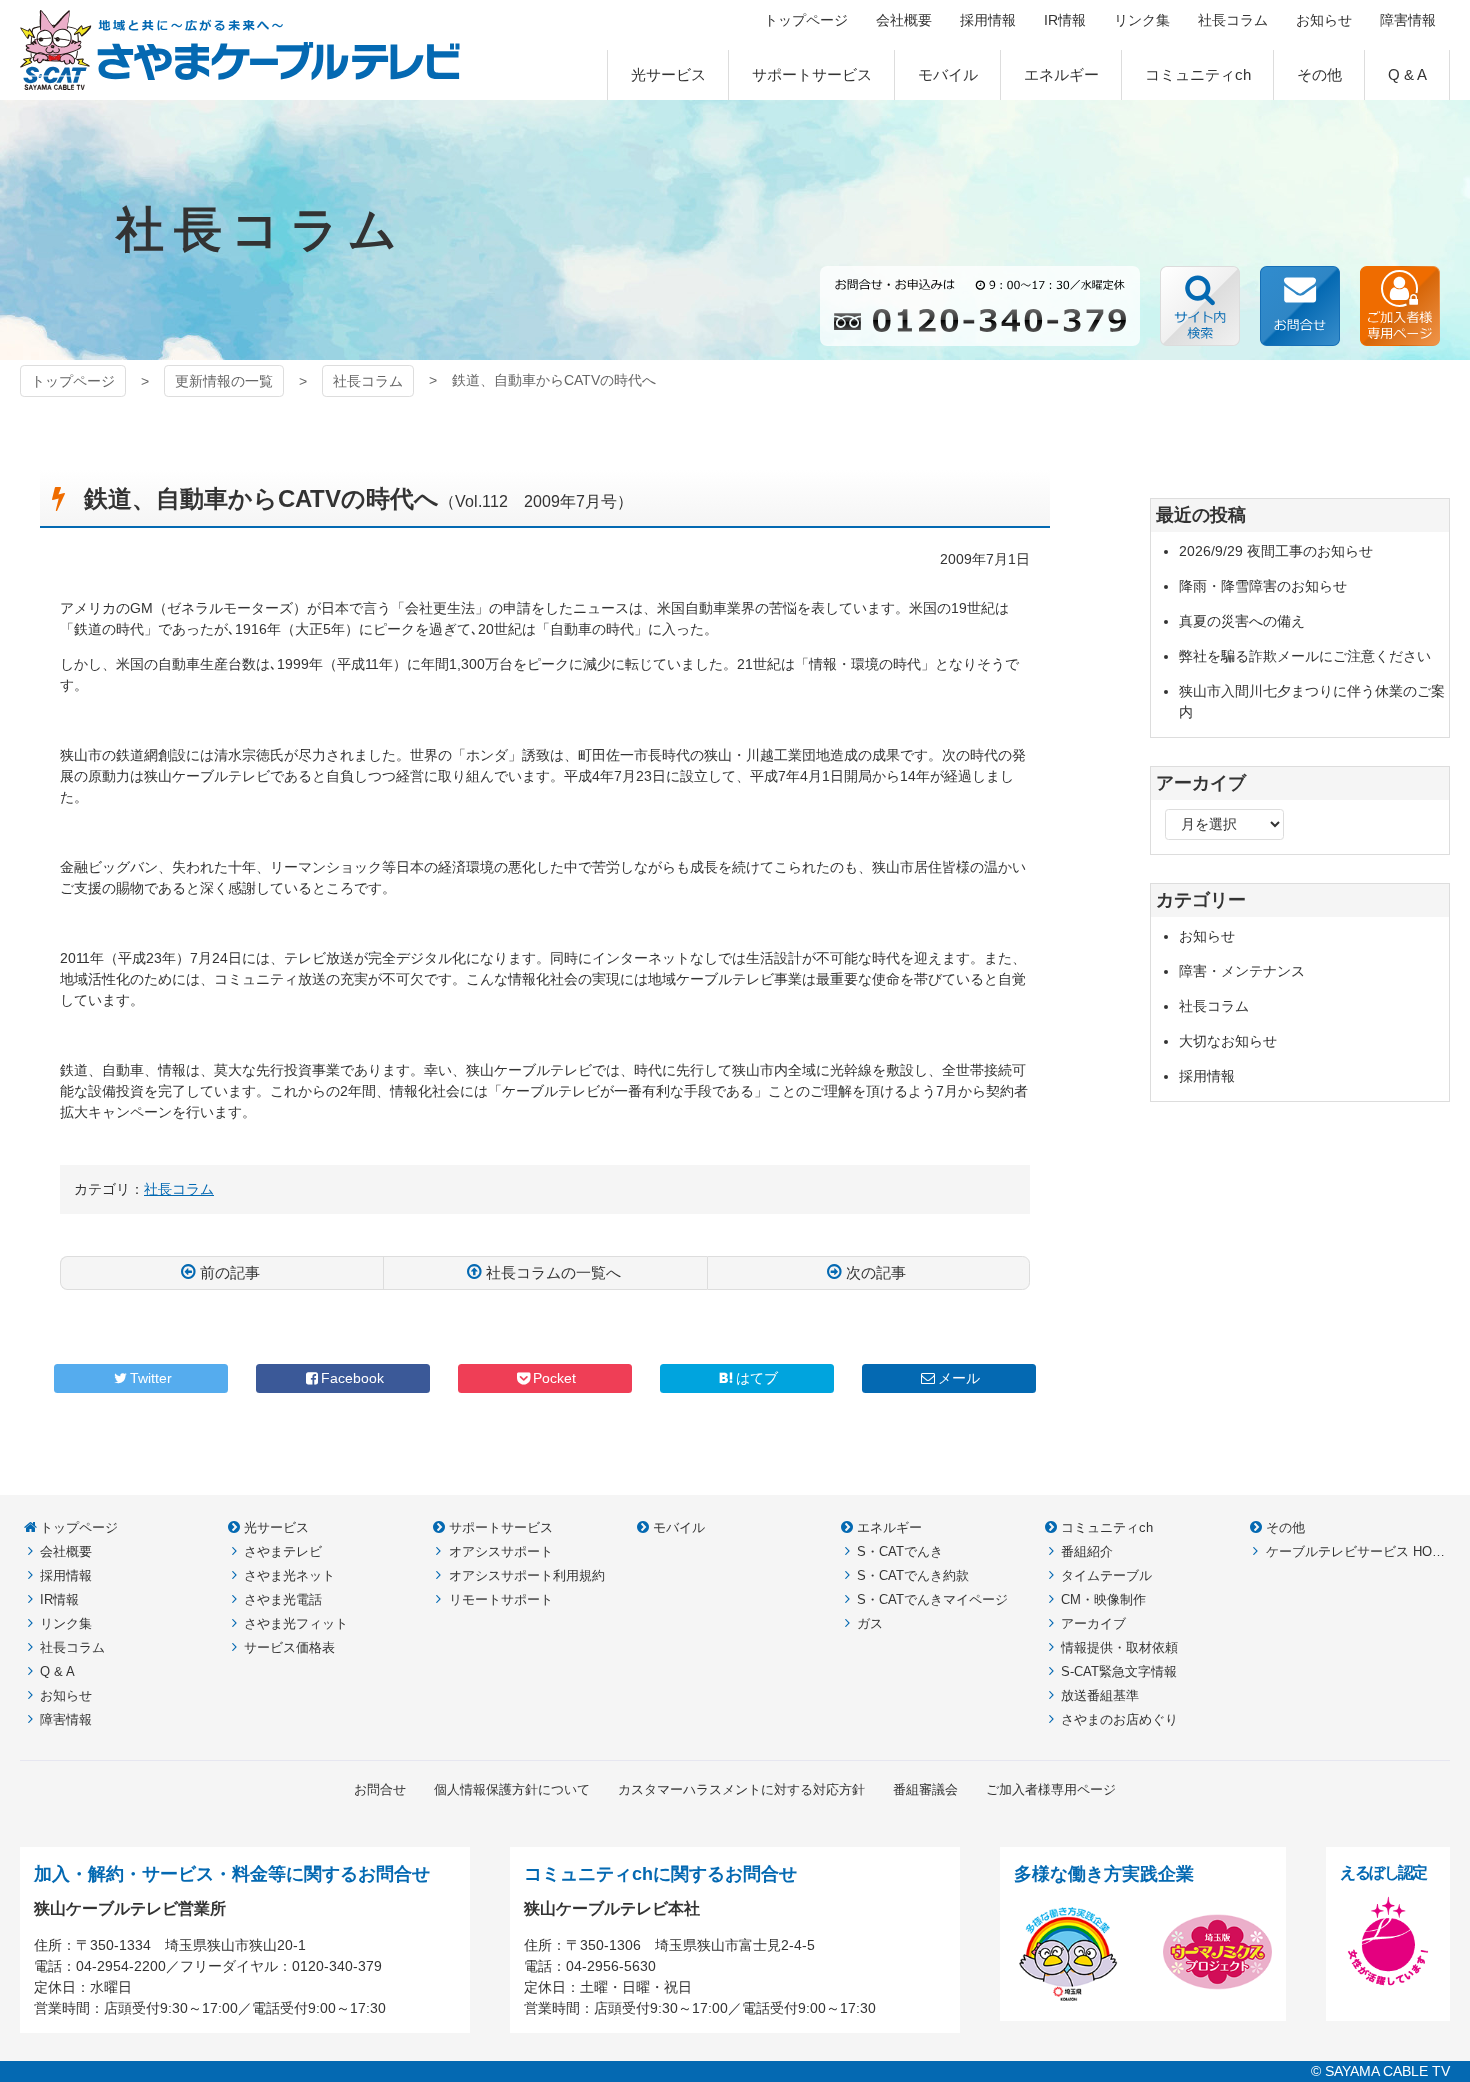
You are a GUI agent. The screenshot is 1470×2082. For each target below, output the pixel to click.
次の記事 (876, 1272)
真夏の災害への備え (1242, 621)
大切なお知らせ (1228, 1041)
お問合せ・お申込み (1300, 306)
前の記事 (230, 1272)
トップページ (73, 381)
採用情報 (1207, 1076)
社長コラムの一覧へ (553, 1272)
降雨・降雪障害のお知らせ (1263, 586)
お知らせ (1207, 936)
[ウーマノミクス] (1217, 1996)
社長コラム (368, 381)
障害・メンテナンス (1242, 971)
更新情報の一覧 (224, 381)
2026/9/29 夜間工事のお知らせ (1276, 551)
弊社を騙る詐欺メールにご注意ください (1305, 656)
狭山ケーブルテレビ (240, 50)
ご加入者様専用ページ (1400, 306)
